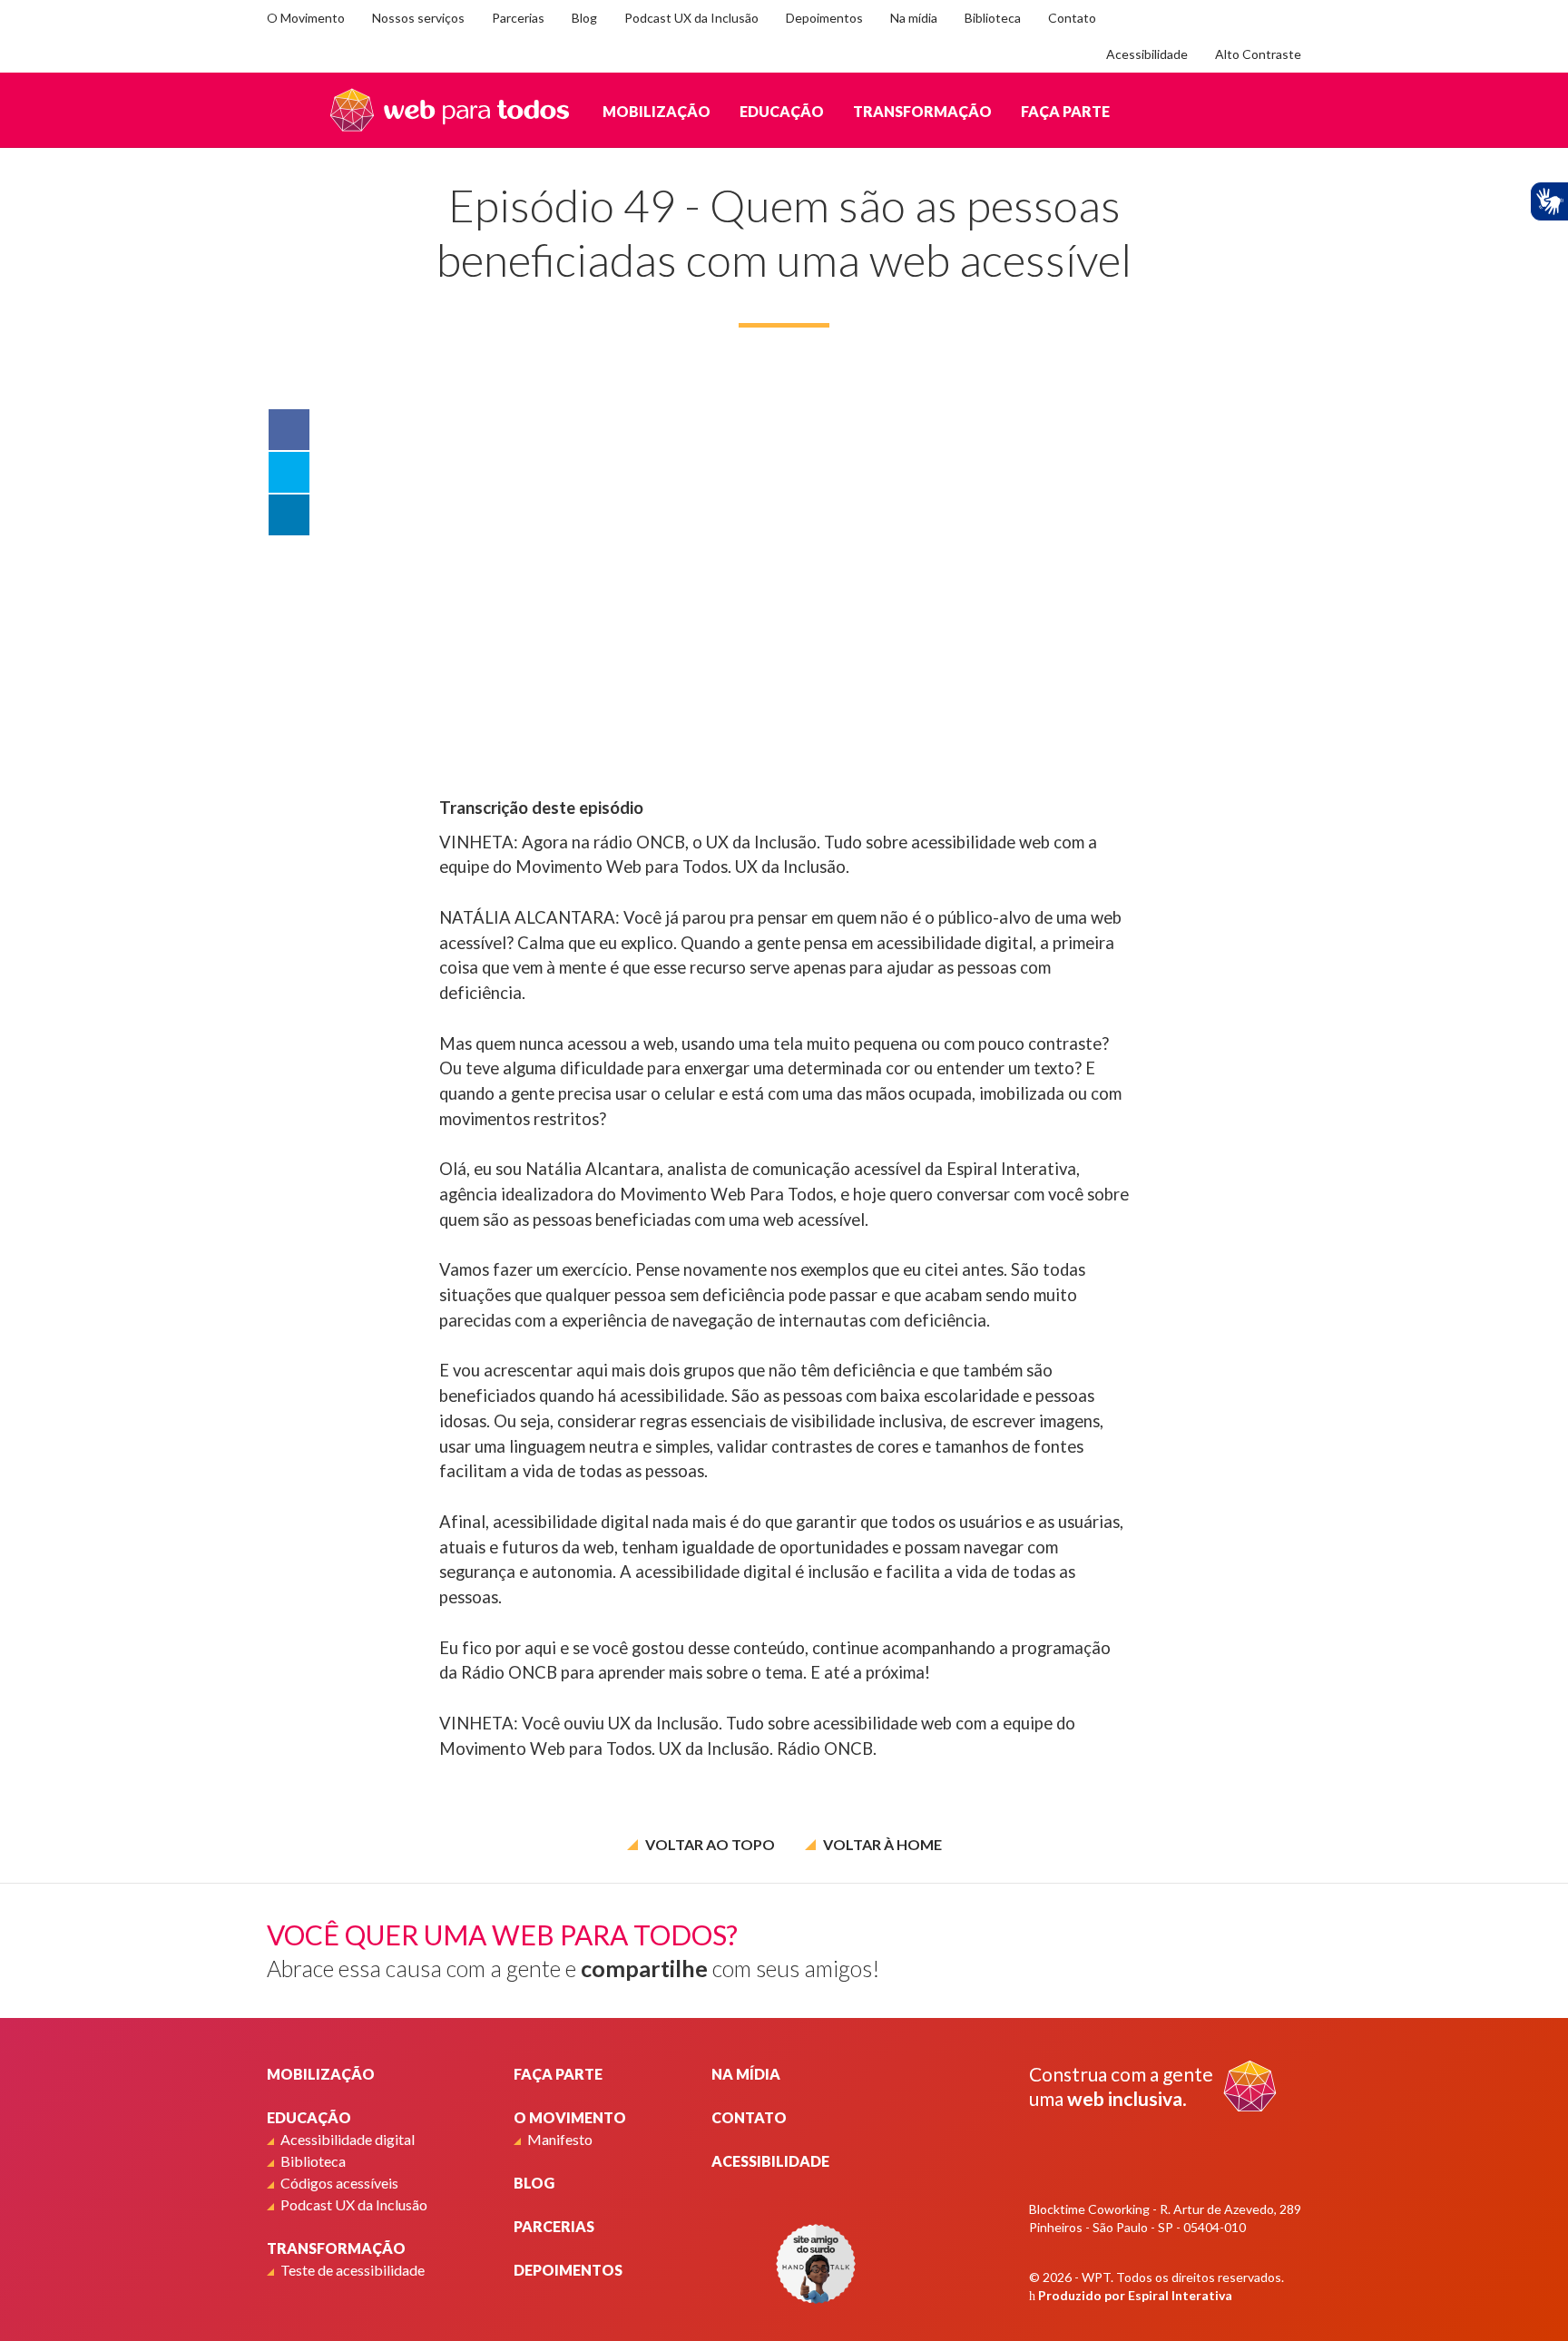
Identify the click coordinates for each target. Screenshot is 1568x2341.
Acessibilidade (1147, 54)
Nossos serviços (418, 18)
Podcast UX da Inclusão (691, 18)
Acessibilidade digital (348, 2139)
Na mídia (914, 18)
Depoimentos (824, 18)
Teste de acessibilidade (353, 2270)
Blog (584, 18)
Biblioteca (993, 18)
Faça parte (1065, 111)
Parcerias (518, 18)
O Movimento (306, 18)
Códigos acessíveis (339, 2183)
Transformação (922, 111)
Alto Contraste (1258, 54)
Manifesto (560, 2139)
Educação (782, 111)
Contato (1072, 18)
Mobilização (657, 111)
